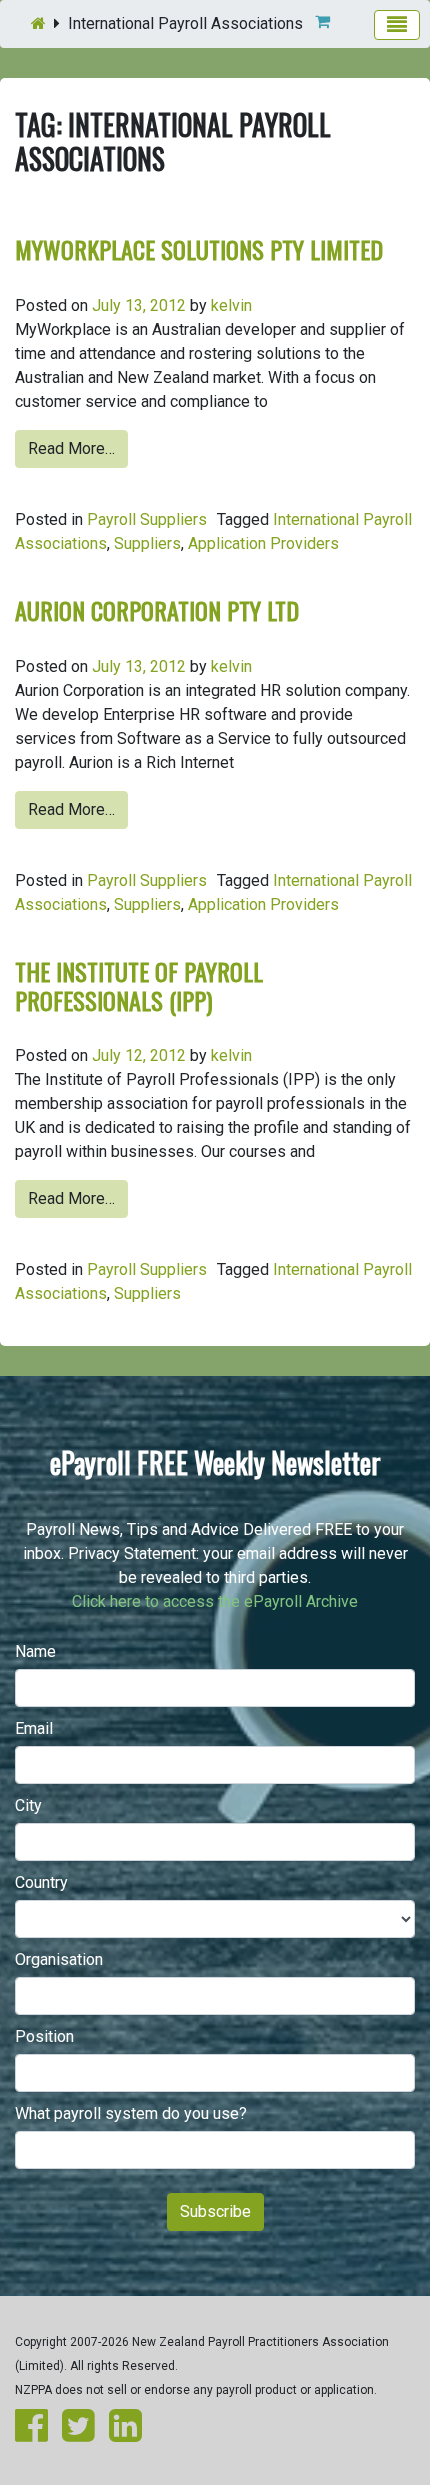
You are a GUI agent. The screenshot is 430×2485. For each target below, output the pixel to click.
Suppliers (147, 543)
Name (35, 1651)
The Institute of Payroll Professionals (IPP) (139, 985)
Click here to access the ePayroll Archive (215, 1601)
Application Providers (263, 543)
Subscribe (215, 2211)
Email (34, 1728)
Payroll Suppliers (147, 519)
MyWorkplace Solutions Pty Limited (199, 249)
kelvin (231, 305)
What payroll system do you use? (131, 2113)
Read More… (71, 448)
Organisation (59, 1959)
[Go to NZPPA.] (38, 23)
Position (44, 2036)
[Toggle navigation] (397, 25)
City (28, 1805)
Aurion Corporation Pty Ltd (157, 610)
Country (41, 1882)
